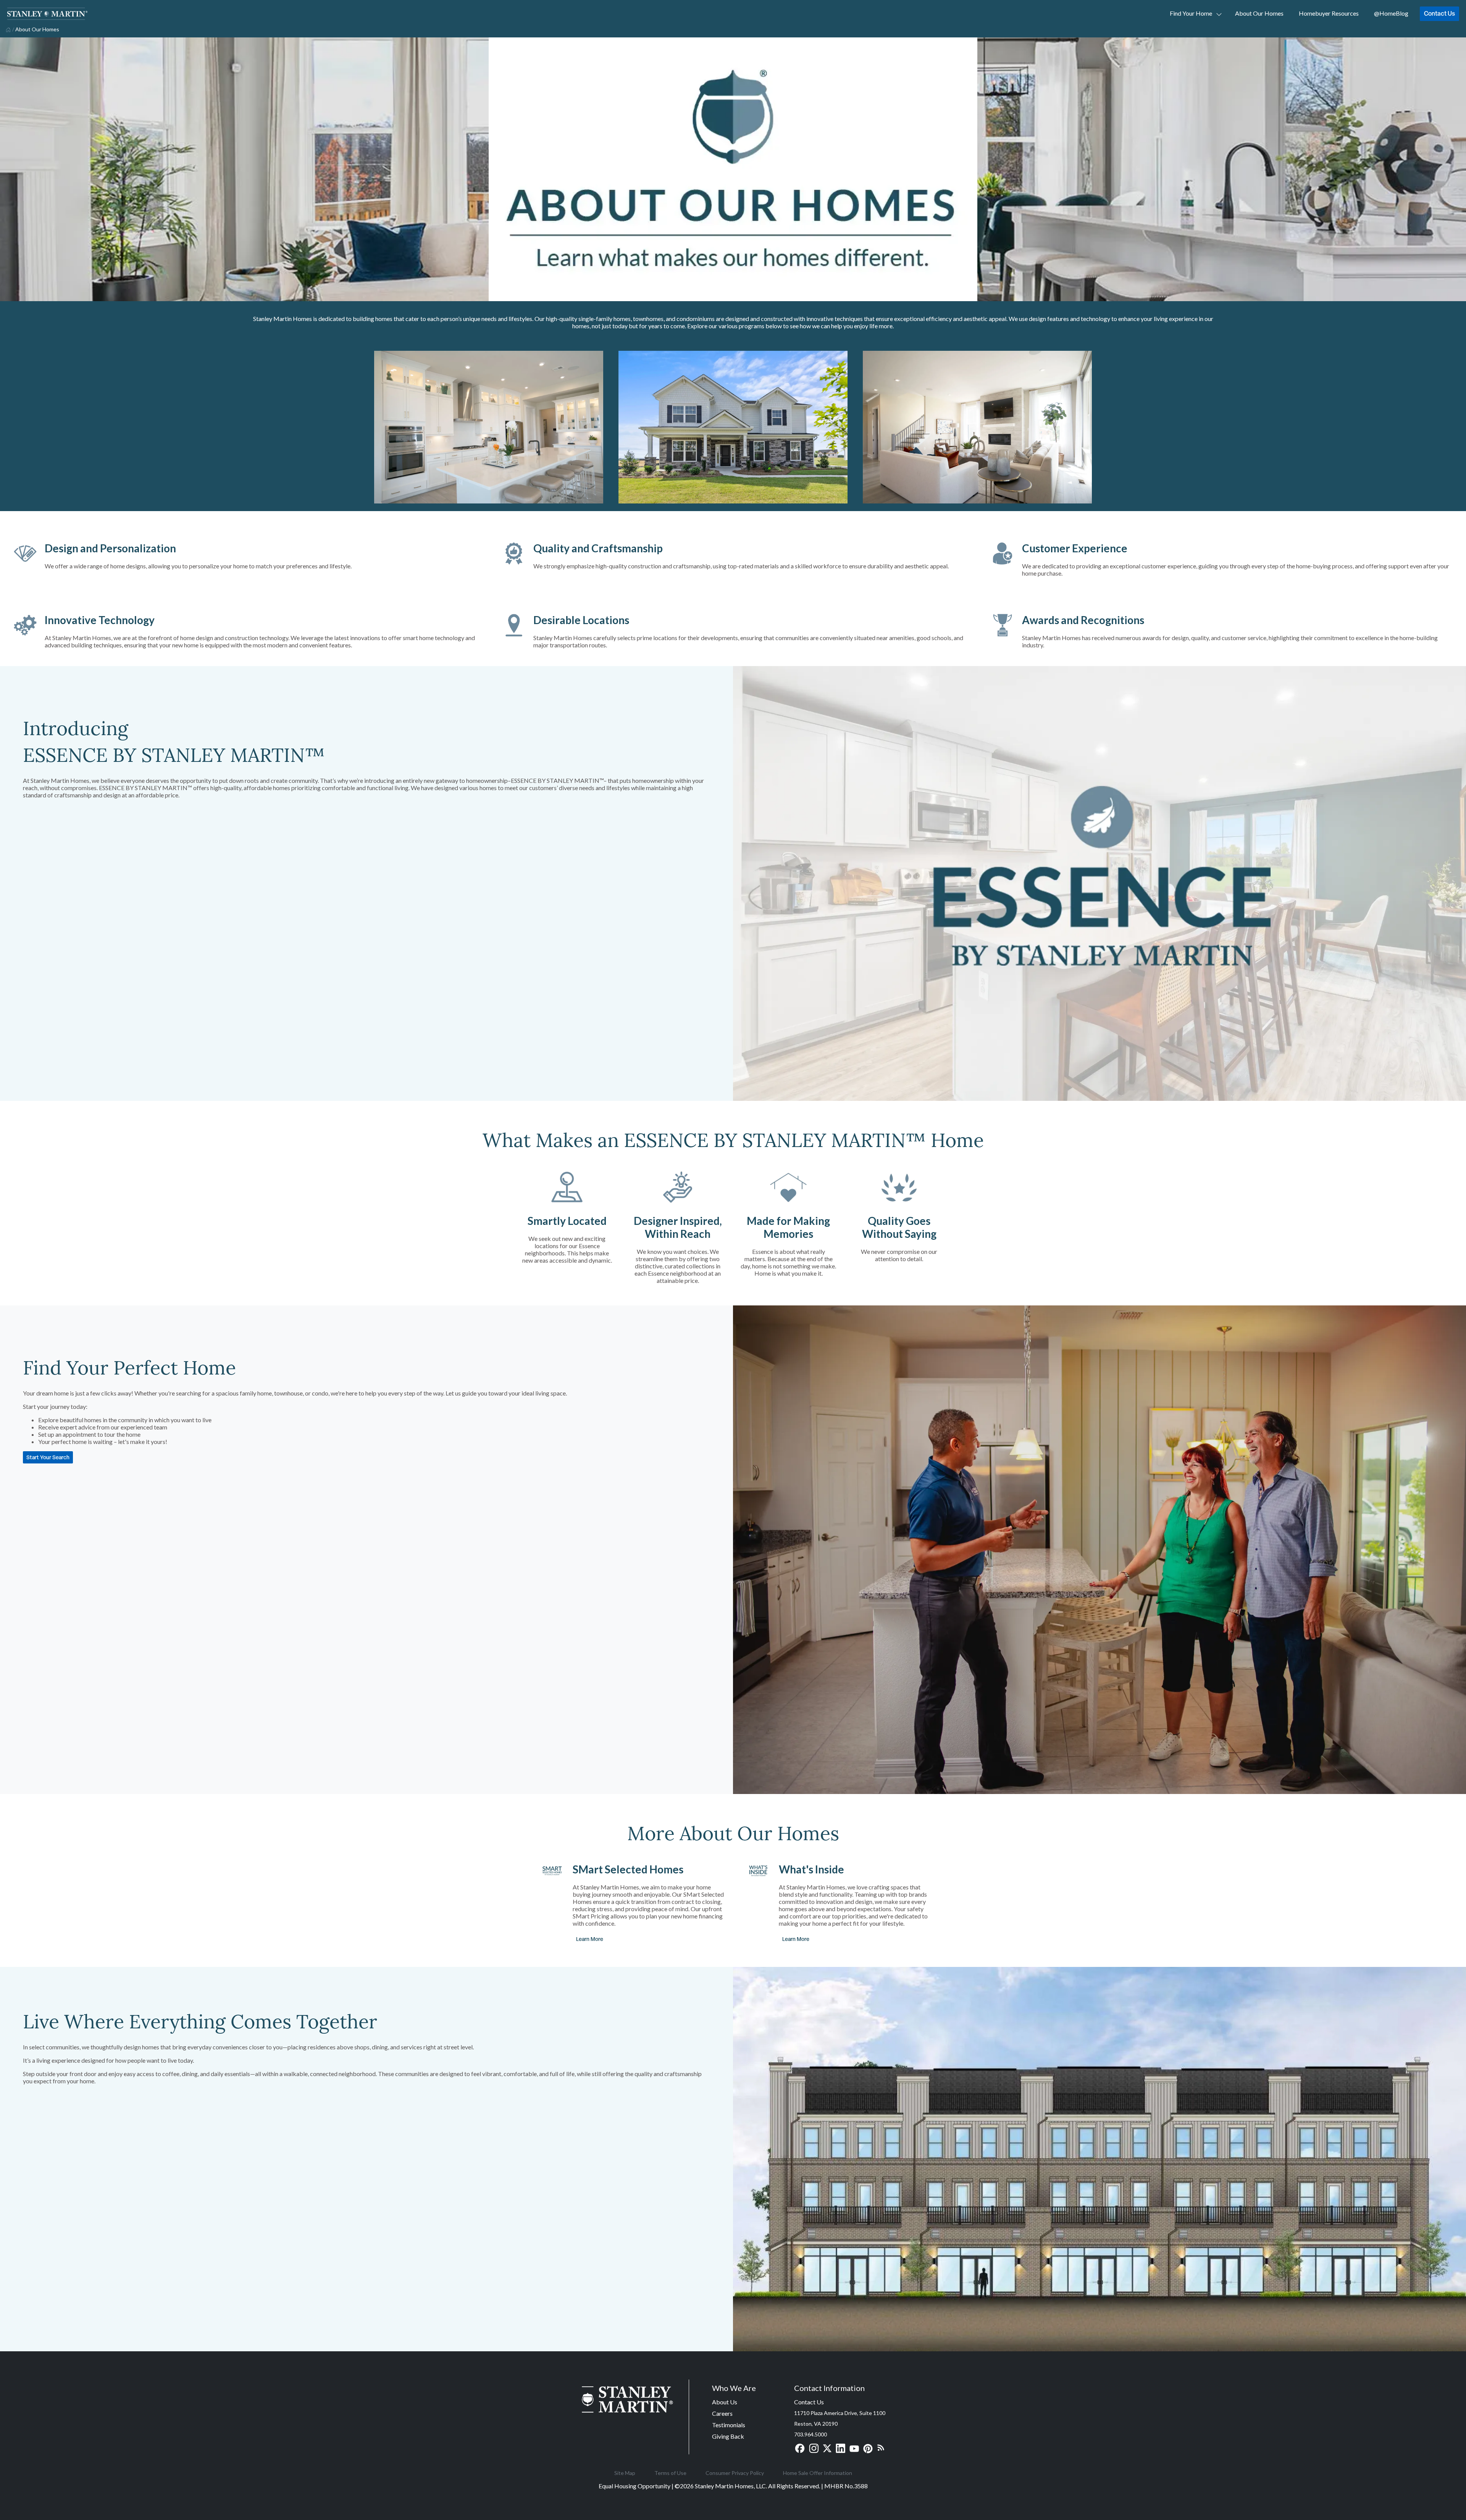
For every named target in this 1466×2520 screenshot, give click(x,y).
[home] (7, 29)
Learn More (590, 1939)
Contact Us (1439, 13)
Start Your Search (48, 1457)
